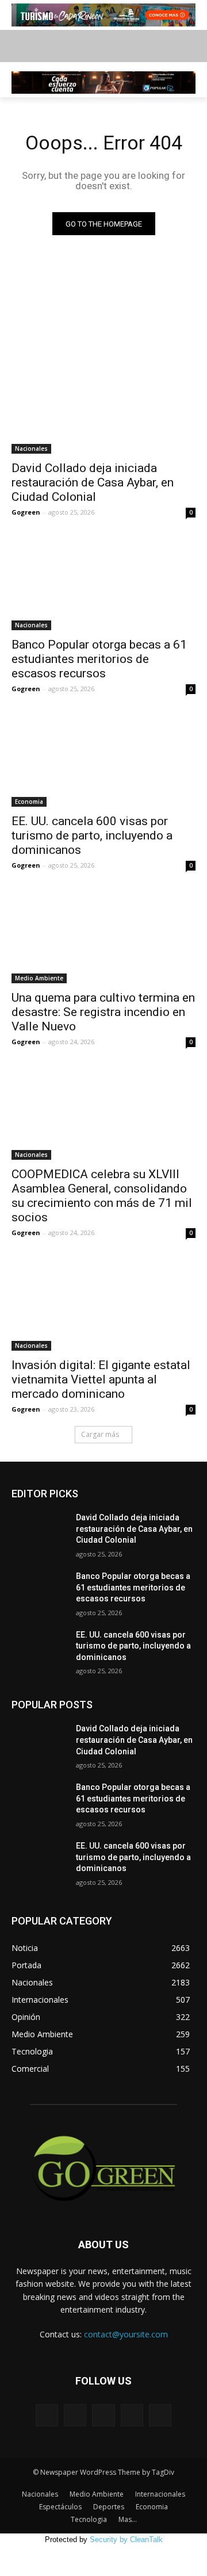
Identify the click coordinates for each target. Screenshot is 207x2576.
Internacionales (160, 2494)
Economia (29, 802)
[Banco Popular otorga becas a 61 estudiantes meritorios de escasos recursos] (103, 584)
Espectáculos (60, 2507)
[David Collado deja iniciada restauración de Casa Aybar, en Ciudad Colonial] (103, 408)
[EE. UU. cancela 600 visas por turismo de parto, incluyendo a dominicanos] (103, 761)
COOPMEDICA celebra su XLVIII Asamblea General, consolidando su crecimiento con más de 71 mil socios (102, 1196)
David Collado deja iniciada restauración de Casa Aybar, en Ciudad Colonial (93, 482)
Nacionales (31, 448)
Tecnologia (89, 2519)
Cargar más (100, 1434)
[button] (190, 46)
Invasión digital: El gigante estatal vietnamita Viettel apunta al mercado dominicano (101, 1379)
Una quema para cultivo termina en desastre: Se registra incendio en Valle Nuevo (103, 1012)
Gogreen (26, 512)
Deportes (109, 2507)
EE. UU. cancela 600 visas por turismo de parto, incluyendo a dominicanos (92, 835)
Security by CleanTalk (126, 2539)
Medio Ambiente (39, 978)
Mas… (128, 2519)
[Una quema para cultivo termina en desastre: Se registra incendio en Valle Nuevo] (103, 937)
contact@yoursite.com (126, 2334)
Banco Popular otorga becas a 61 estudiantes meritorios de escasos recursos (99, 659)
